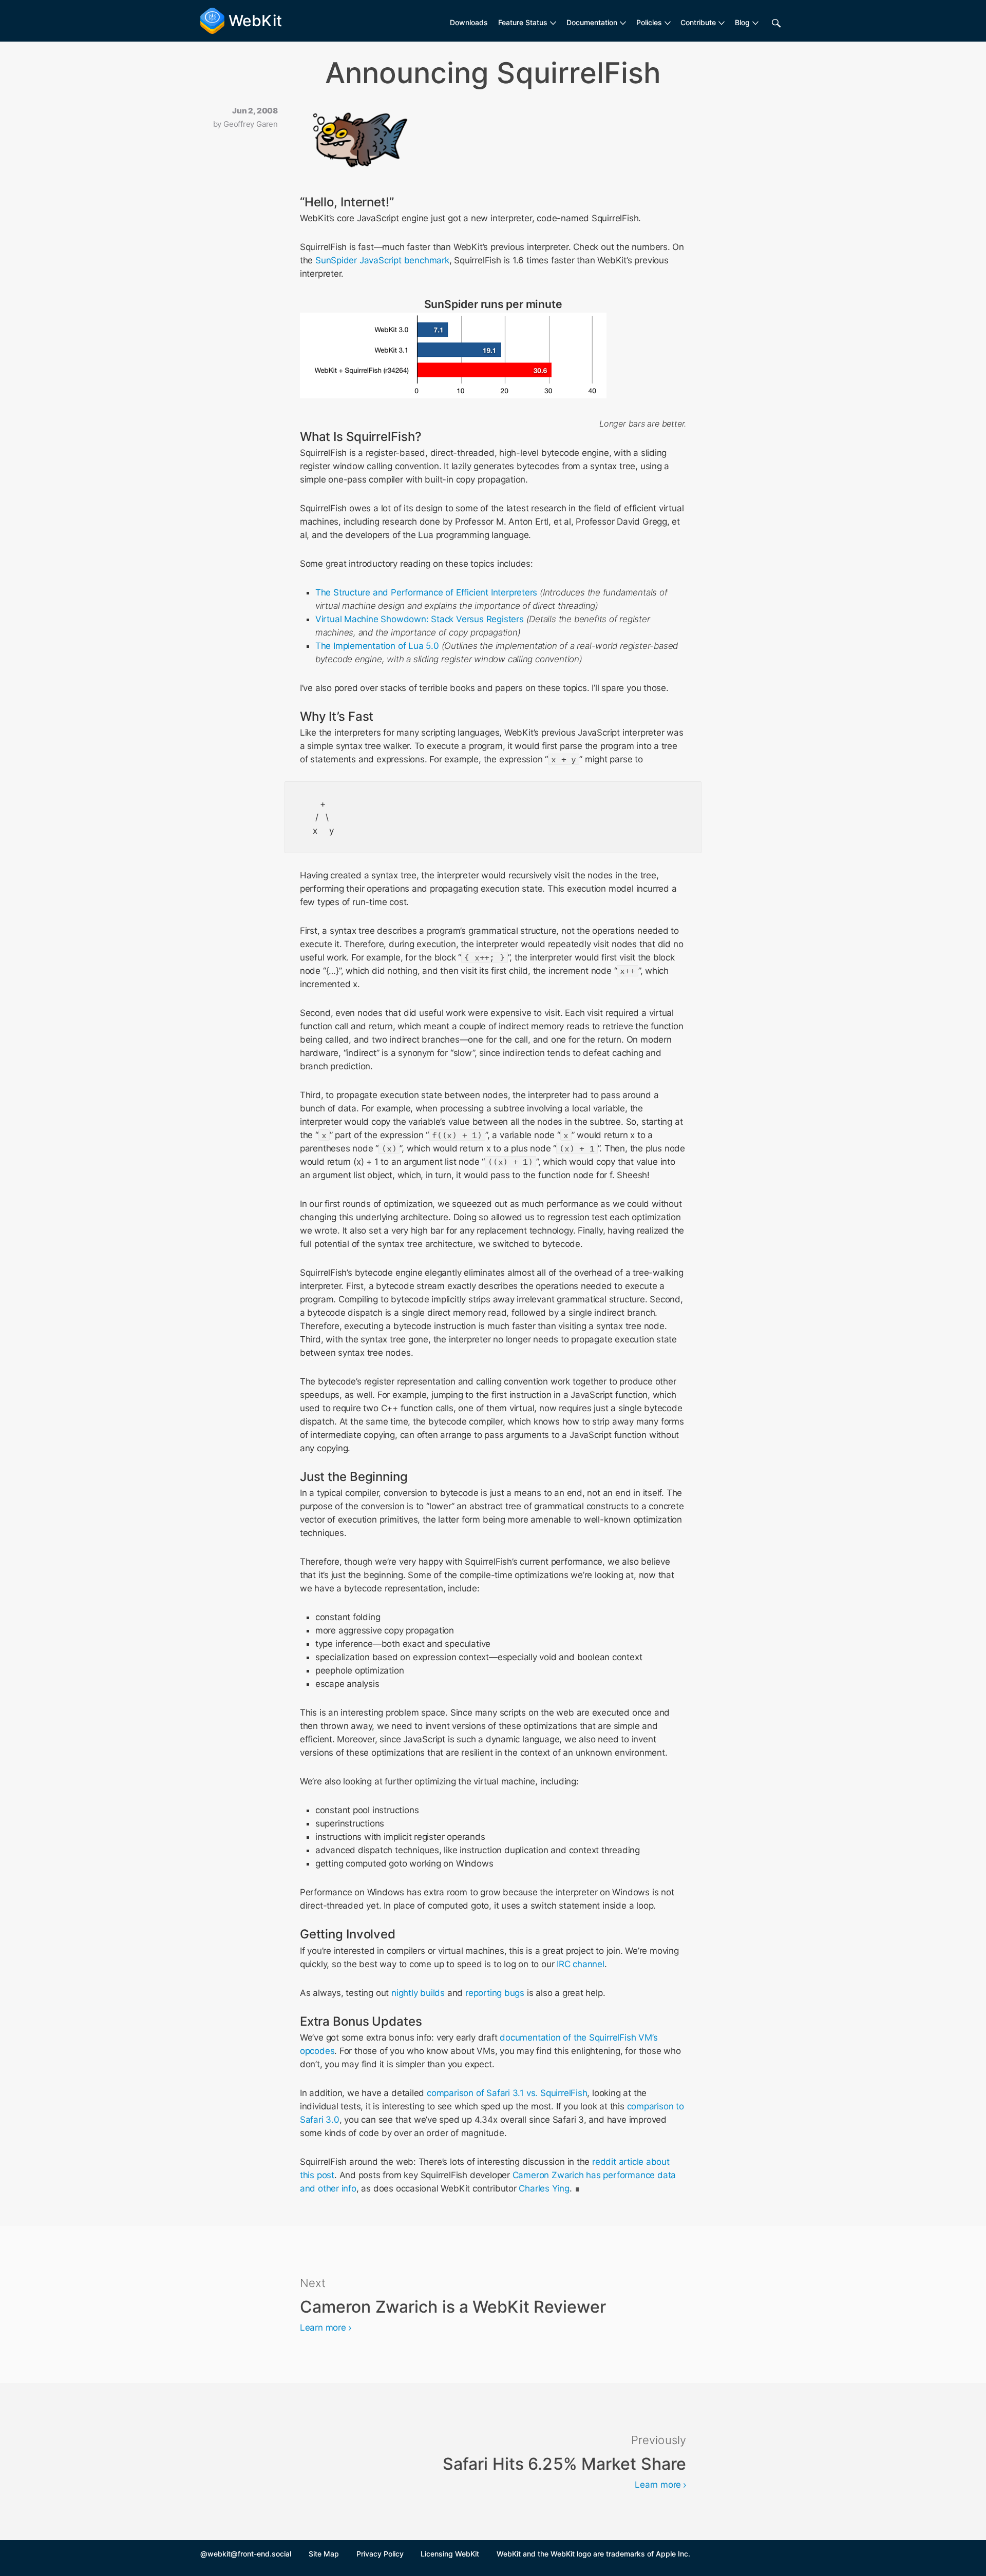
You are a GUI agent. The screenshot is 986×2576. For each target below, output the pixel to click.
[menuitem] (527, 23)
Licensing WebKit (450, 2554)
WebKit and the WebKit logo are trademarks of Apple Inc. (593, 2554)
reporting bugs (495, 1993)
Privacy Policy (380, 2554)
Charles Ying (544, 2188)
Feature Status (523, 22)
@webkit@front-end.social (246, 2554)
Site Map (324, 2554)
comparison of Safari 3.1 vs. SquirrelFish (507, 2093)
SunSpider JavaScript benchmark (382, 260)
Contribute (698, 22)
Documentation (592, 22)
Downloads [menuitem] (469, 22)
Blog (742, 22)
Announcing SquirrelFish (493, 73)
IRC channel (581, 1964)
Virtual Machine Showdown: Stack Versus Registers (420, 619)
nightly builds (418, 1993)
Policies (649, 22)
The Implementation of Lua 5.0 (377, 646)
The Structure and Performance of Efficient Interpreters (426, 592)
